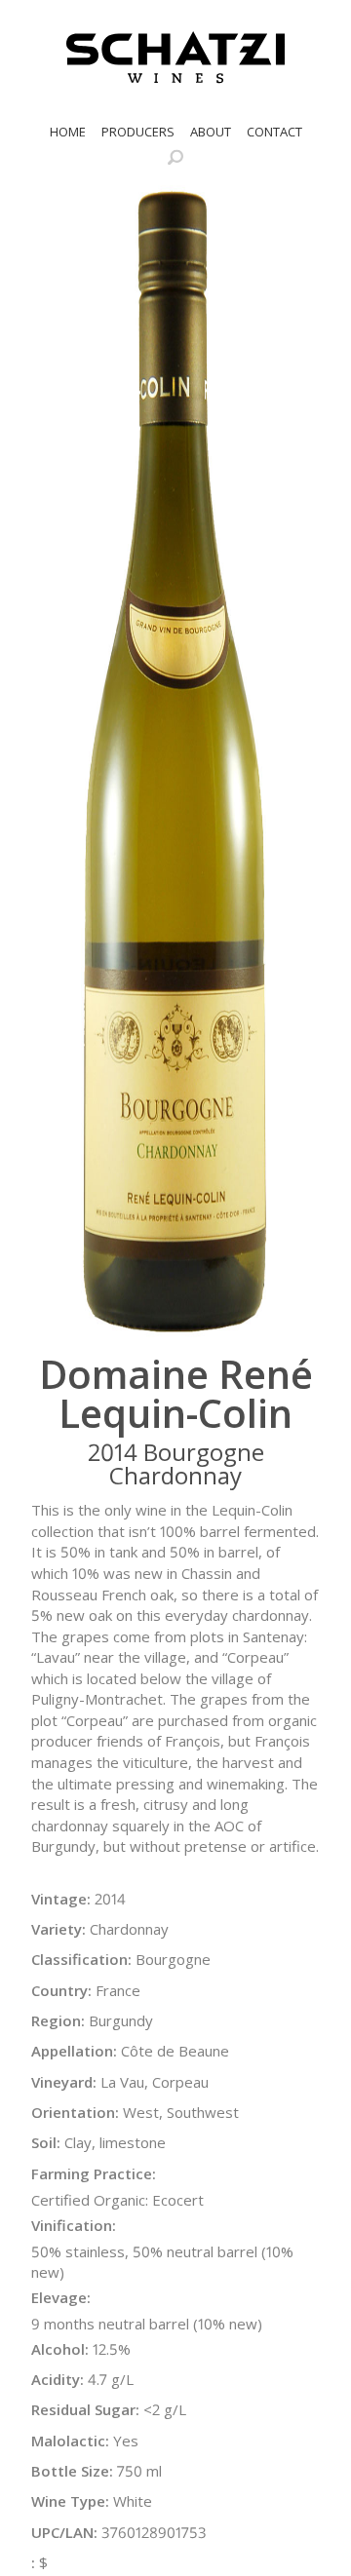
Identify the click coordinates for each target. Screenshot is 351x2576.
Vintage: (61, 1899)
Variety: (58, 1929)
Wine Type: (70, 2501)
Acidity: (58, 2379)
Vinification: (74, 2225)
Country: (61, 1990)
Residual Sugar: (85, 2409)
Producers (138, 132)
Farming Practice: (94, 2173)
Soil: (46, 2142)
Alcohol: (60, 2349)
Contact (274, 132)
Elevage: (61, 2297)
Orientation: (75, 2112)
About (211, 132)
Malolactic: (70, 2441)
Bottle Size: (72, 2471)
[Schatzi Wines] (175, 58)
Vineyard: (64, 2082)
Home (68, 132)
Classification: (81, 1959)
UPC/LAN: (64, 2532)
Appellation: (74, 2051)
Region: (58, 2020)
